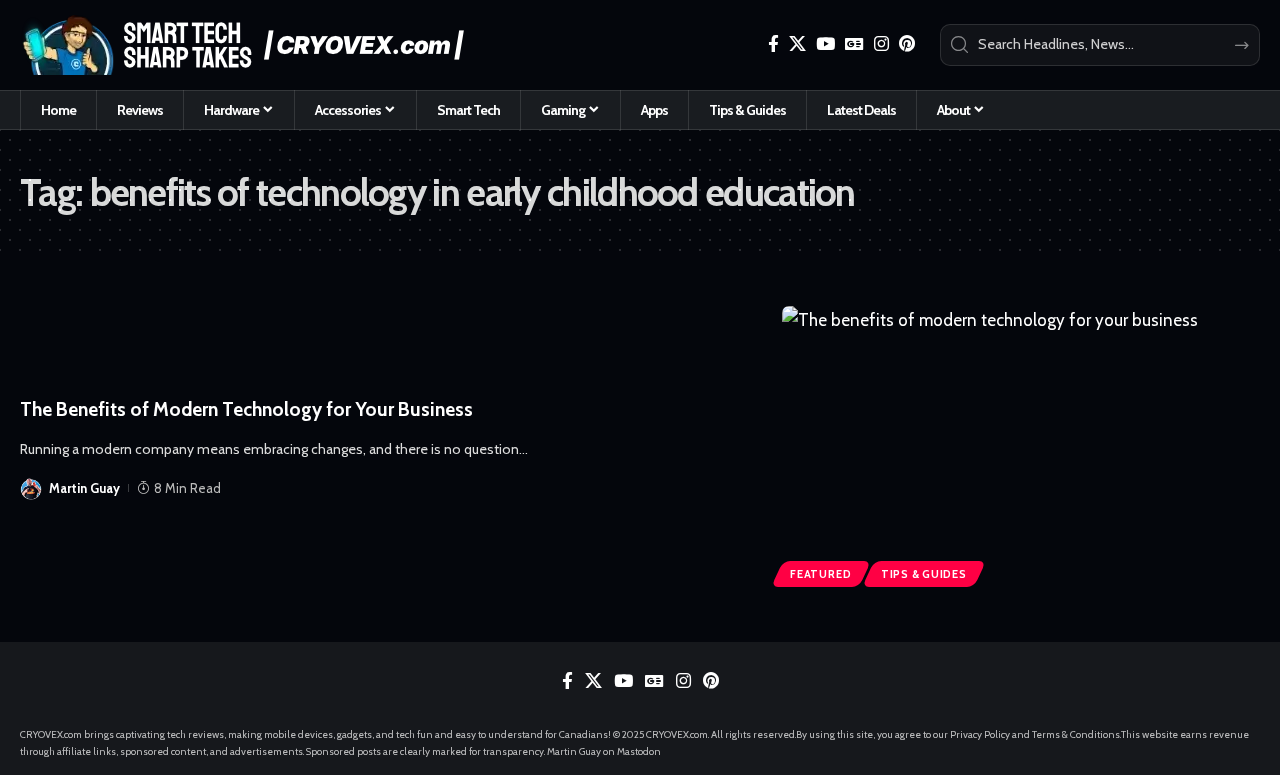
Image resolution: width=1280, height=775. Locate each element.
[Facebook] (773, 44)
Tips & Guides (924, 574)
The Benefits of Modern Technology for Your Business (246, 409)
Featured (820, 574)
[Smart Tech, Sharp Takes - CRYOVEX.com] (253, 45)
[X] (797, 44)
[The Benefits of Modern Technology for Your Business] (1021, 449)
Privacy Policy (980, 734)
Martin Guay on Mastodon (604, 751)
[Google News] (854, 44)
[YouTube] (825, 44)
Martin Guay (84, 488)
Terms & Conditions (1076, 734)
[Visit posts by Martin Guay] (31, 488)
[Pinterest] (907, 44)
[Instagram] (881, 44)
